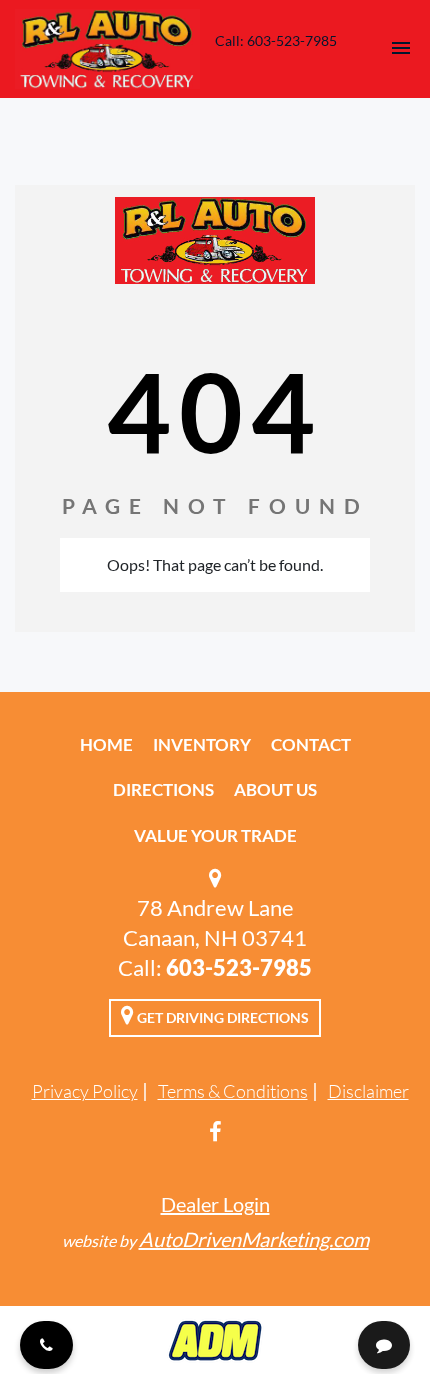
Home (106, 744)
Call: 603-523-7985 (276, 40)
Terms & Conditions (233, 1091)
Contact (311, 744)
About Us (275, 789)
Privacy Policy (85, 1091)
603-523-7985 (239, 967)
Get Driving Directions (221, 1017)
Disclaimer (368, 1091)
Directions (163, 789)
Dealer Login (215, 1204)
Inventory (202, 744)
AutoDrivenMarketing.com (254, 1239)
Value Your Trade (215, 835)
